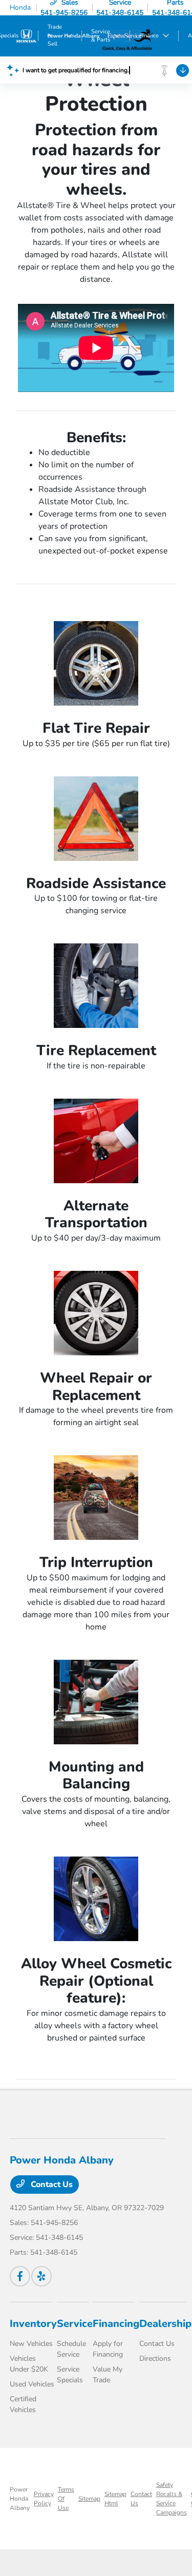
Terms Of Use (66, 2499)
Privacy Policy (44, 2499)
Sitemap (89, 2499)
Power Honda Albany (20, 2499)
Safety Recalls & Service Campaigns (172, 2499)
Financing (116, 2324)
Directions (155, 2358)
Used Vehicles (32, 2384)
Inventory (33, 2324)
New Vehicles (31, 2344)
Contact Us (51, 2185)
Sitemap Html (115, 2499)
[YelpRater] (41, 2276)
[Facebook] (20, 2276)
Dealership (165, 2324)
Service (75, 2324)
